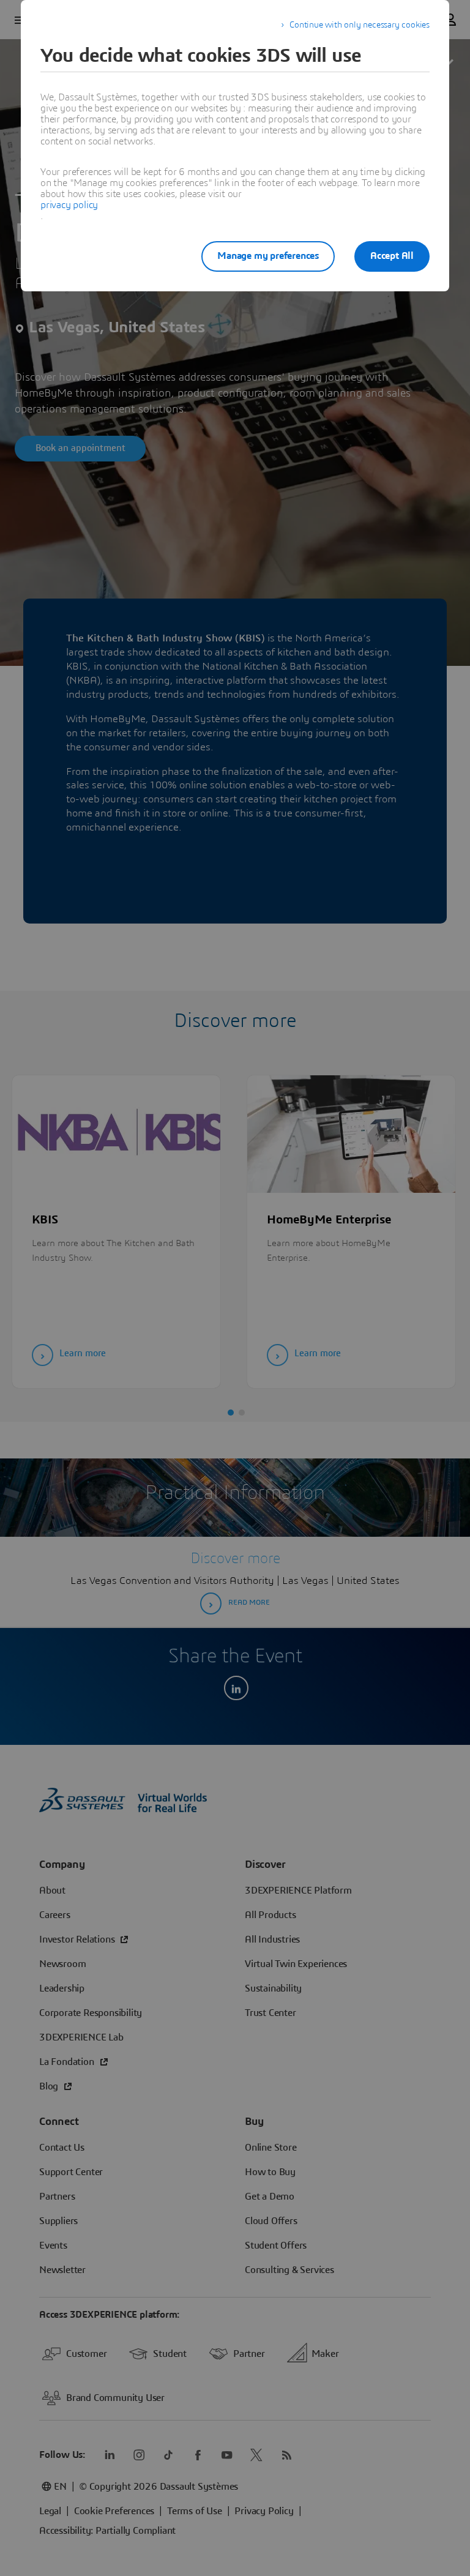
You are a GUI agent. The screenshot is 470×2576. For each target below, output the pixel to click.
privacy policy (69, 205)
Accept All (392, 256)
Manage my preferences (268, 256)
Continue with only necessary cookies (360, 25)
